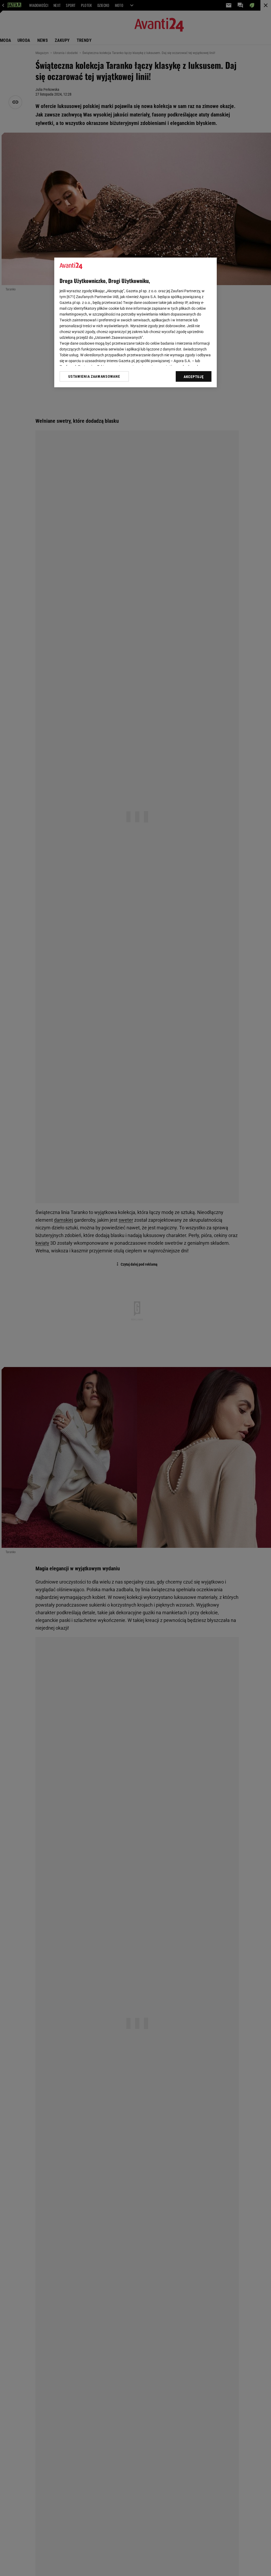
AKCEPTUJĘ (194, 377)
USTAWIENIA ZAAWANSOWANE (94, 376)
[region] (135, 322)
